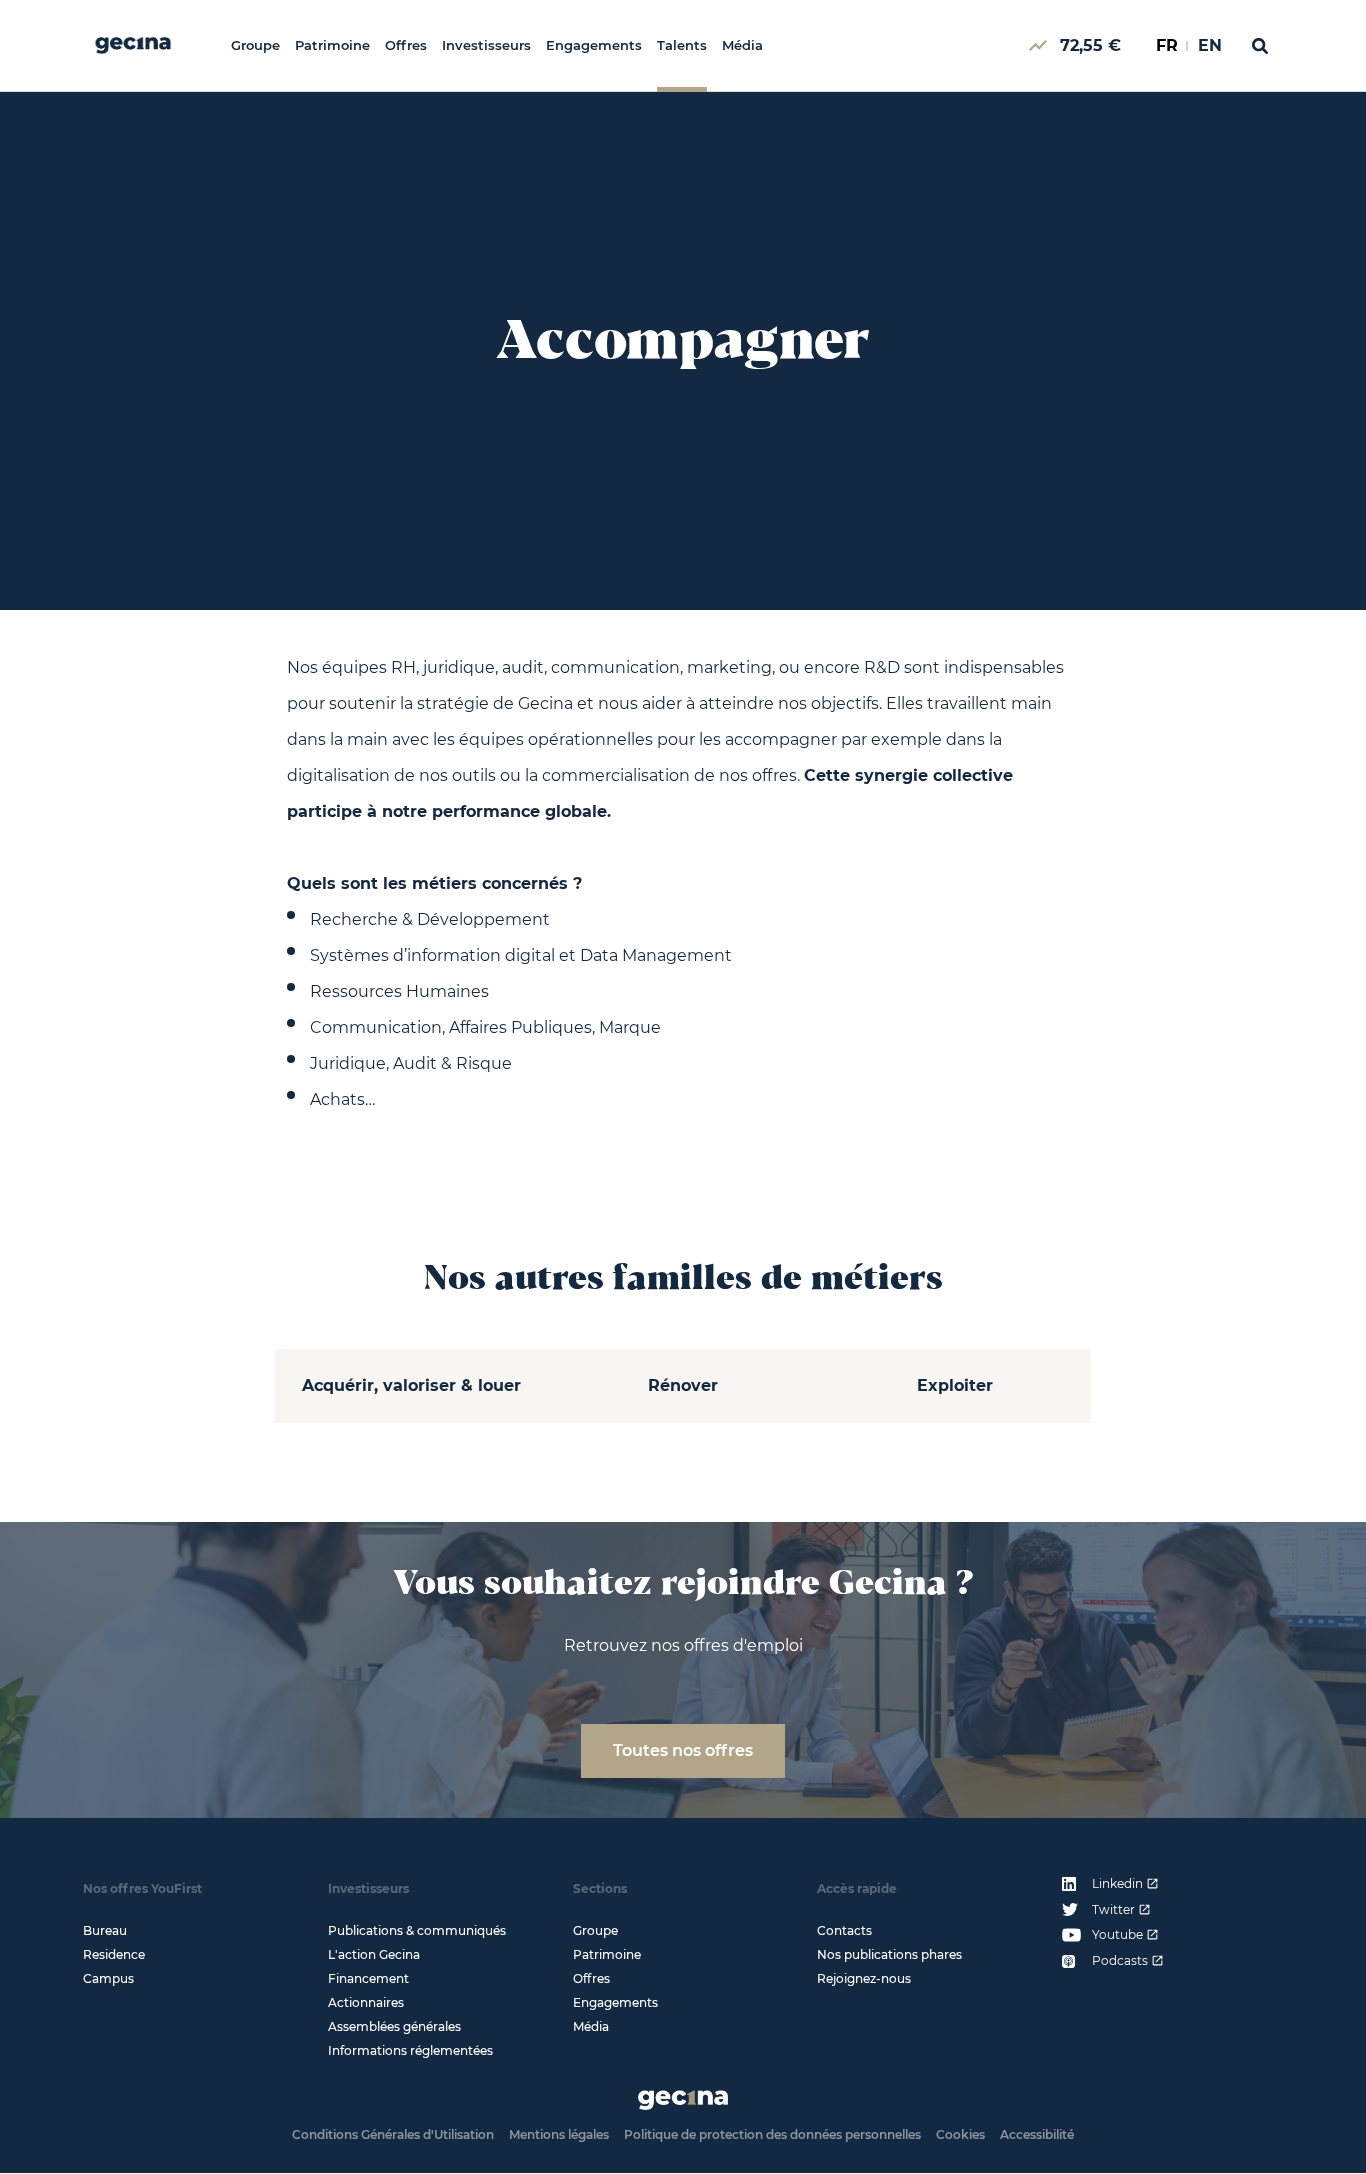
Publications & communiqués (417, 1930)
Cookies (960, 2134)
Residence (114, 1954)
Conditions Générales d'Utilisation (393, 2134)
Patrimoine (332, 45)
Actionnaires (366, 2002)
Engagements (594, 45)
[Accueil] (133, 45)
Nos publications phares (889, 1954)
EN (1210, 45)
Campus (108, 1978)
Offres (406, 45)
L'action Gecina (374, 1954)
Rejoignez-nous (864, 1978)
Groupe (255, 45)
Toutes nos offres (683, 1750)
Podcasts (1120, 1961)
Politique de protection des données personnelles (772, 2134)
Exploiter (955, 1385)
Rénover (683, 1385)
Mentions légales (559, 2134)
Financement (368, 1978)
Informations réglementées (410, 2050)
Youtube (1117, 1935)
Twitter (1113, 1910)
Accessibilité (1037, 2134)
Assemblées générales (394, 2026)
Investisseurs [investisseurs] (486, 45)
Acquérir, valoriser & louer (411, 1385)
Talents (682, 45)
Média (742, 45)
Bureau (105, 1930)
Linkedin (1117, 1884)
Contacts (844, 1930)
